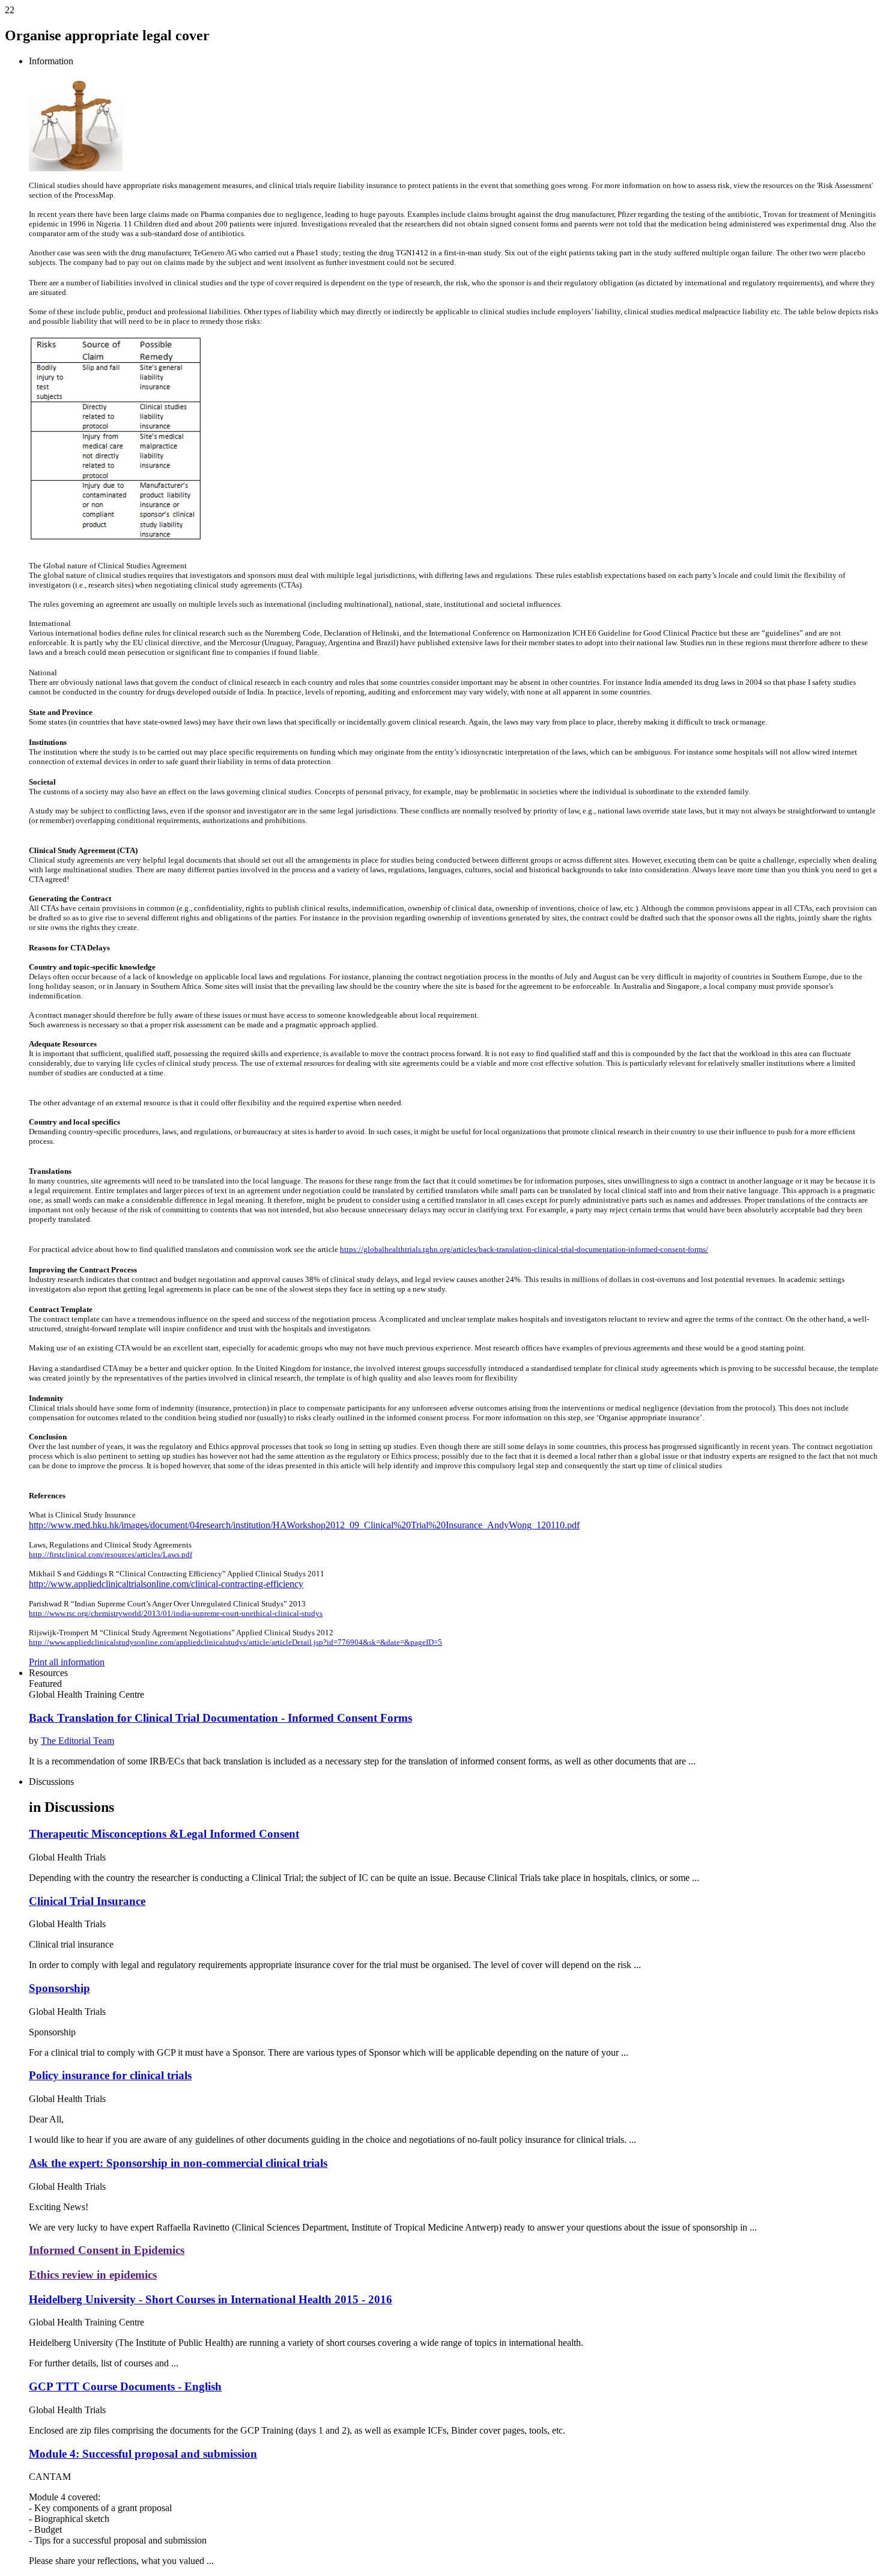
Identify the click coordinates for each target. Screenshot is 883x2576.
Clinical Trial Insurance (87, 1901)
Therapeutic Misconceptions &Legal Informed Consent (164, 1834)
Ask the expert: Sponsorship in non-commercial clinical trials (178, 2163)
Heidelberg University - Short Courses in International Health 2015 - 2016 (211, 2299)
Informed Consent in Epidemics (107, 2250)
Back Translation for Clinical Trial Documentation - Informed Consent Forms (220, 1718)
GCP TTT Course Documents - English (125, 2386)
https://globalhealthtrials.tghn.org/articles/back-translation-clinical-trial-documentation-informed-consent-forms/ (524, 1249)
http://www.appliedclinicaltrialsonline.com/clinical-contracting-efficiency (166, 1584)
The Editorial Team (77, 1741)
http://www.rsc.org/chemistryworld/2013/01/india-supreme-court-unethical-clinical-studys (176, 1613)
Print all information (67, 1662)
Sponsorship (59, 1988)
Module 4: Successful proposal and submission (143, 2454)
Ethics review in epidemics (93, 2275)
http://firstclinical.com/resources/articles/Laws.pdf (111, 1554)
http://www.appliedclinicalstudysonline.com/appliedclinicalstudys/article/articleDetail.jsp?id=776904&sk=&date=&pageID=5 (235, 1642)
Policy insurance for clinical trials (110, 2075)
